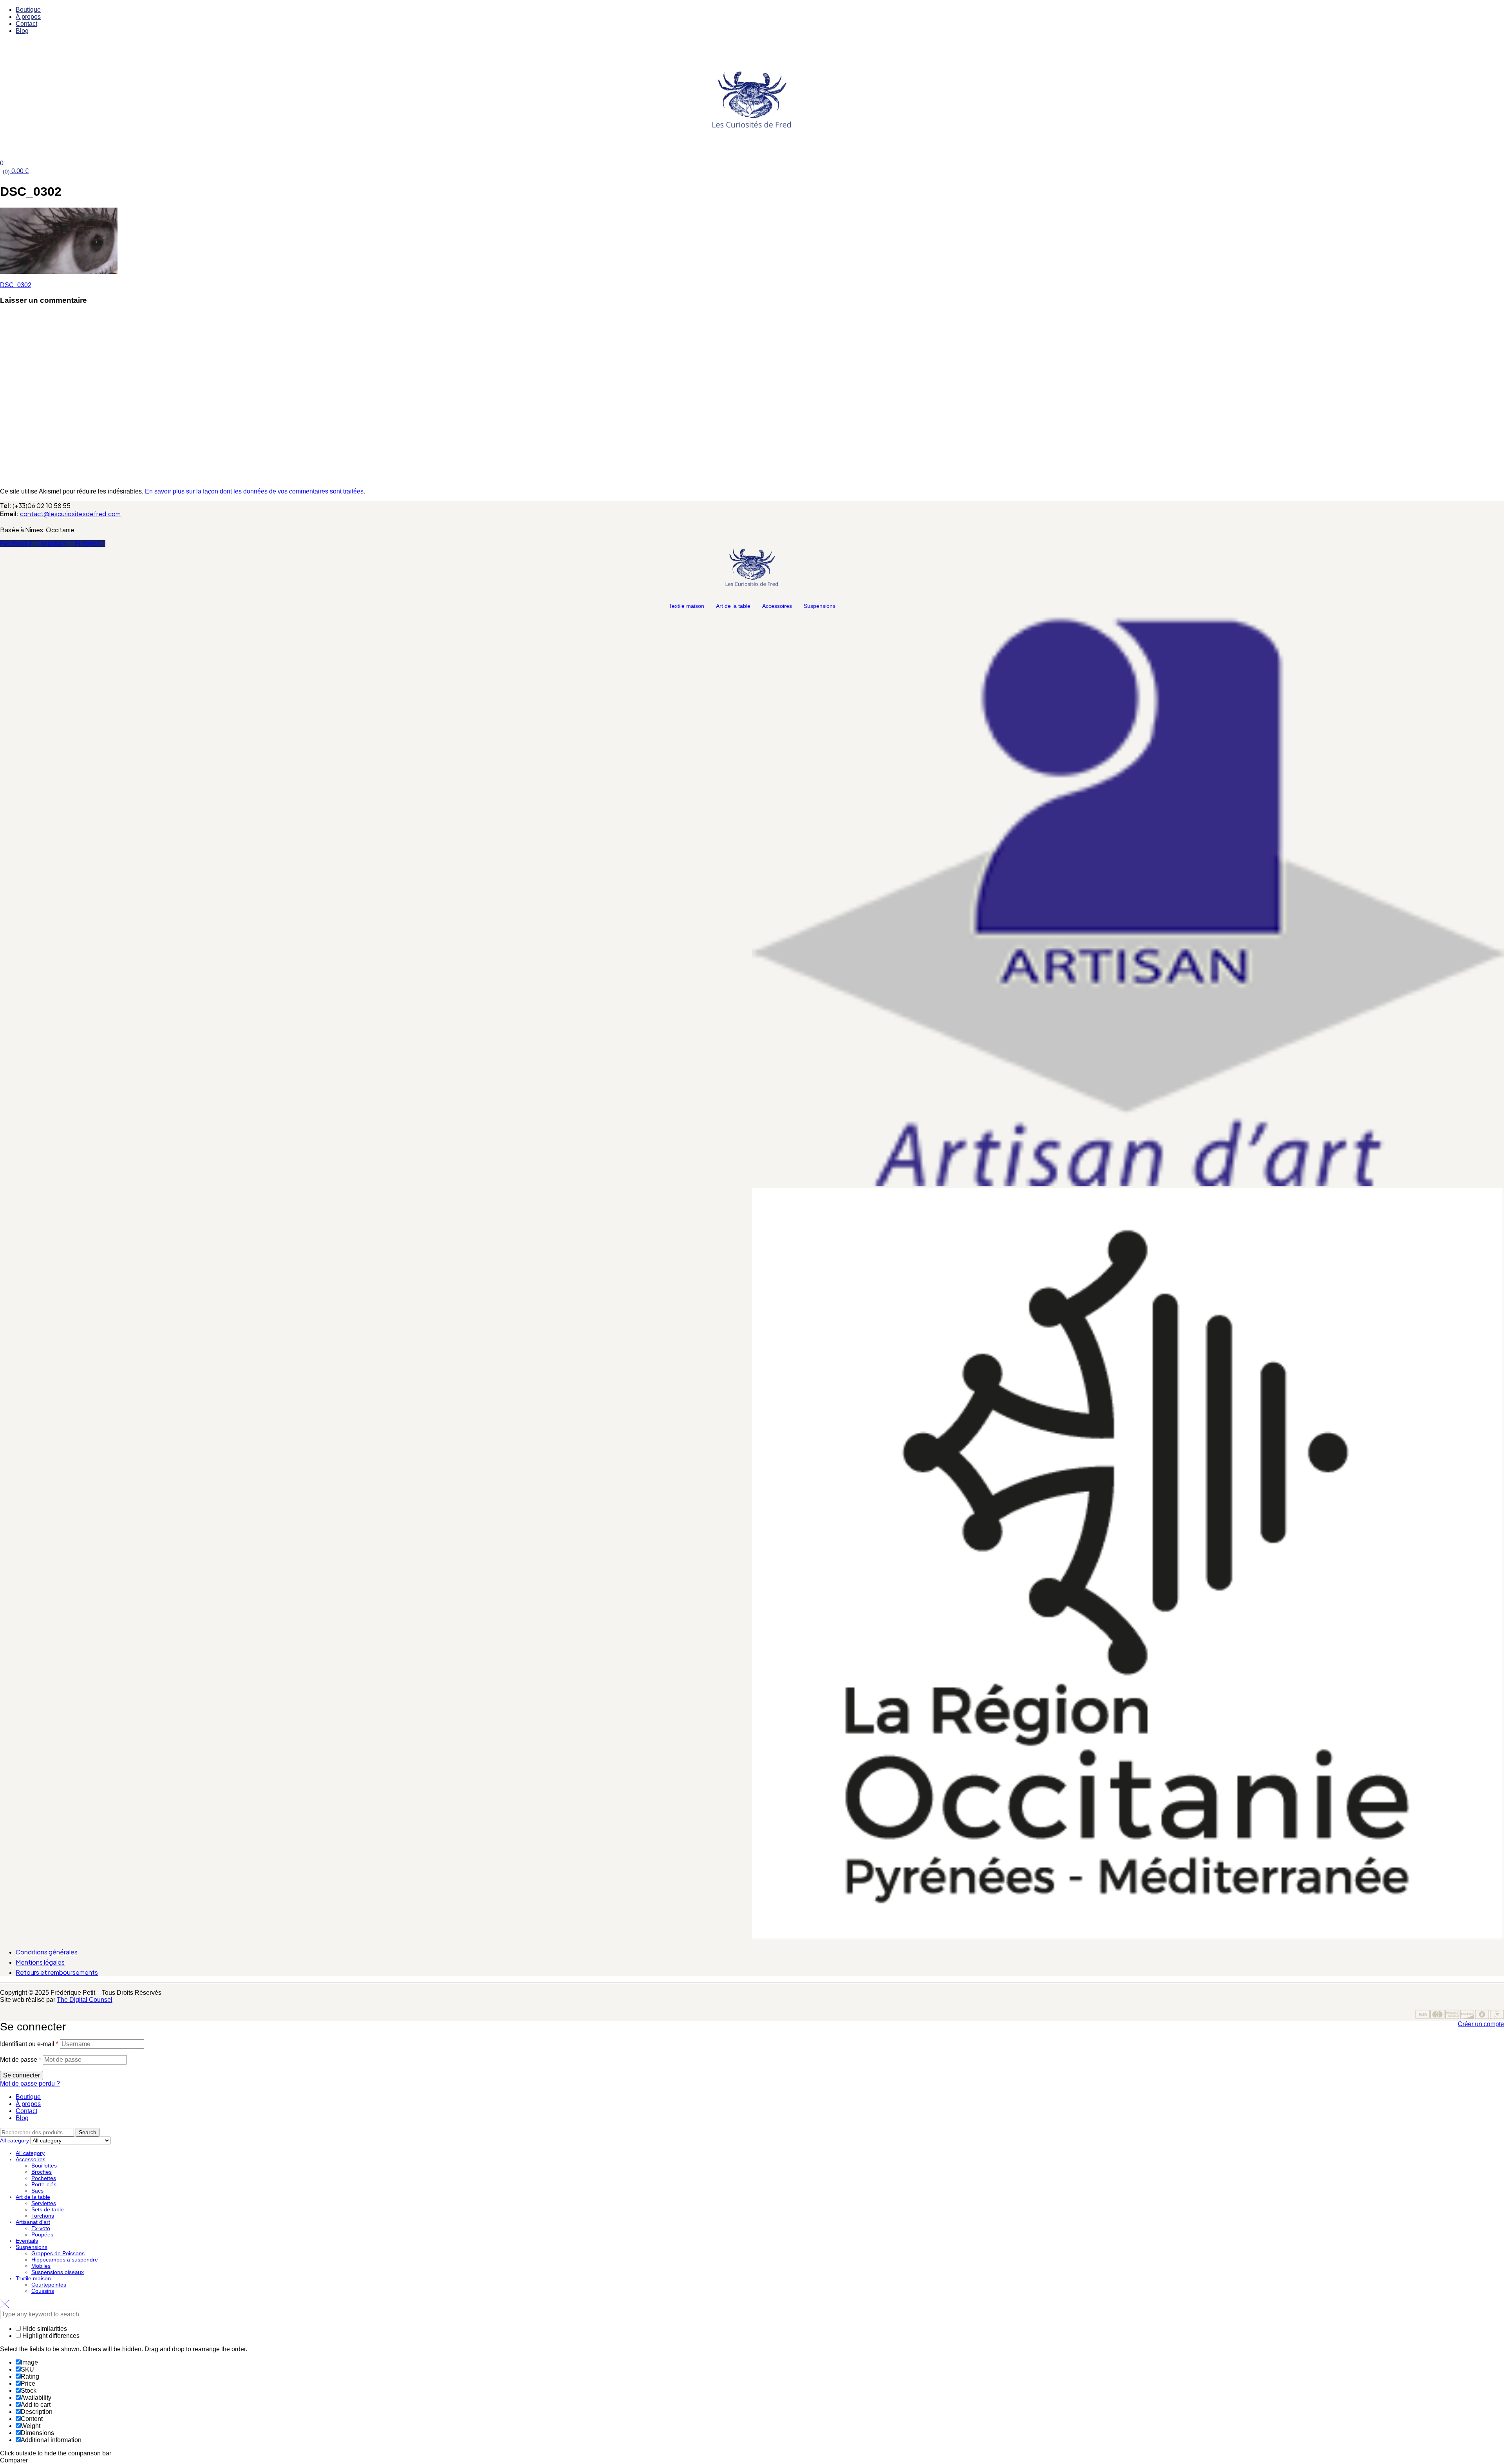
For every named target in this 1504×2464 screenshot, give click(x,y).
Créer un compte (1481, 2024)
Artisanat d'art (33, 2222)
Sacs (37, 2191)
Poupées (42, 2234)
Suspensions (820, 606)
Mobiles (41, 2266)
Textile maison (687, 606)
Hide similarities (44, 2329)
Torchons (43, 2216)
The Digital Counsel (85, 2000)
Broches (42, 2172)
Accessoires (777, 606)
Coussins (43, 2291)
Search (88, 2132)
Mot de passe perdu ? (30, 2083)
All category (30, 2153)
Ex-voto (41, 2228)
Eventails (27, 2241)
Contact (26, 2111)
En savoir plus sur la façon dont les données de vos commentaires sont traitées (254, 491)
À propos (28, 2104)
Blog (22, 2118)
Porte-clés (44, 2184)
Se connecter (22, 2075)
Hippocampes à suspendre (65, 2260)
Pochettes (44, 2178)
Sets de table (48, 2209)
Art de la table (733, 606)
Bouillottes (44, 2166)
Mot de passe (21, 2060)
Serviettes (44, 2203)
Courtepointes (49, 2285)
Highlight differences (50, 2336)
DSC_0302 (16, 285)
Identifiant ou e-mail (29, 2044)
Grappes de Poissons (58, 2253)
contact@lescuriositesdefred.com (70, 514)
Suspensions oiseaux (58, 2272)
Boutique (28, 2097)
